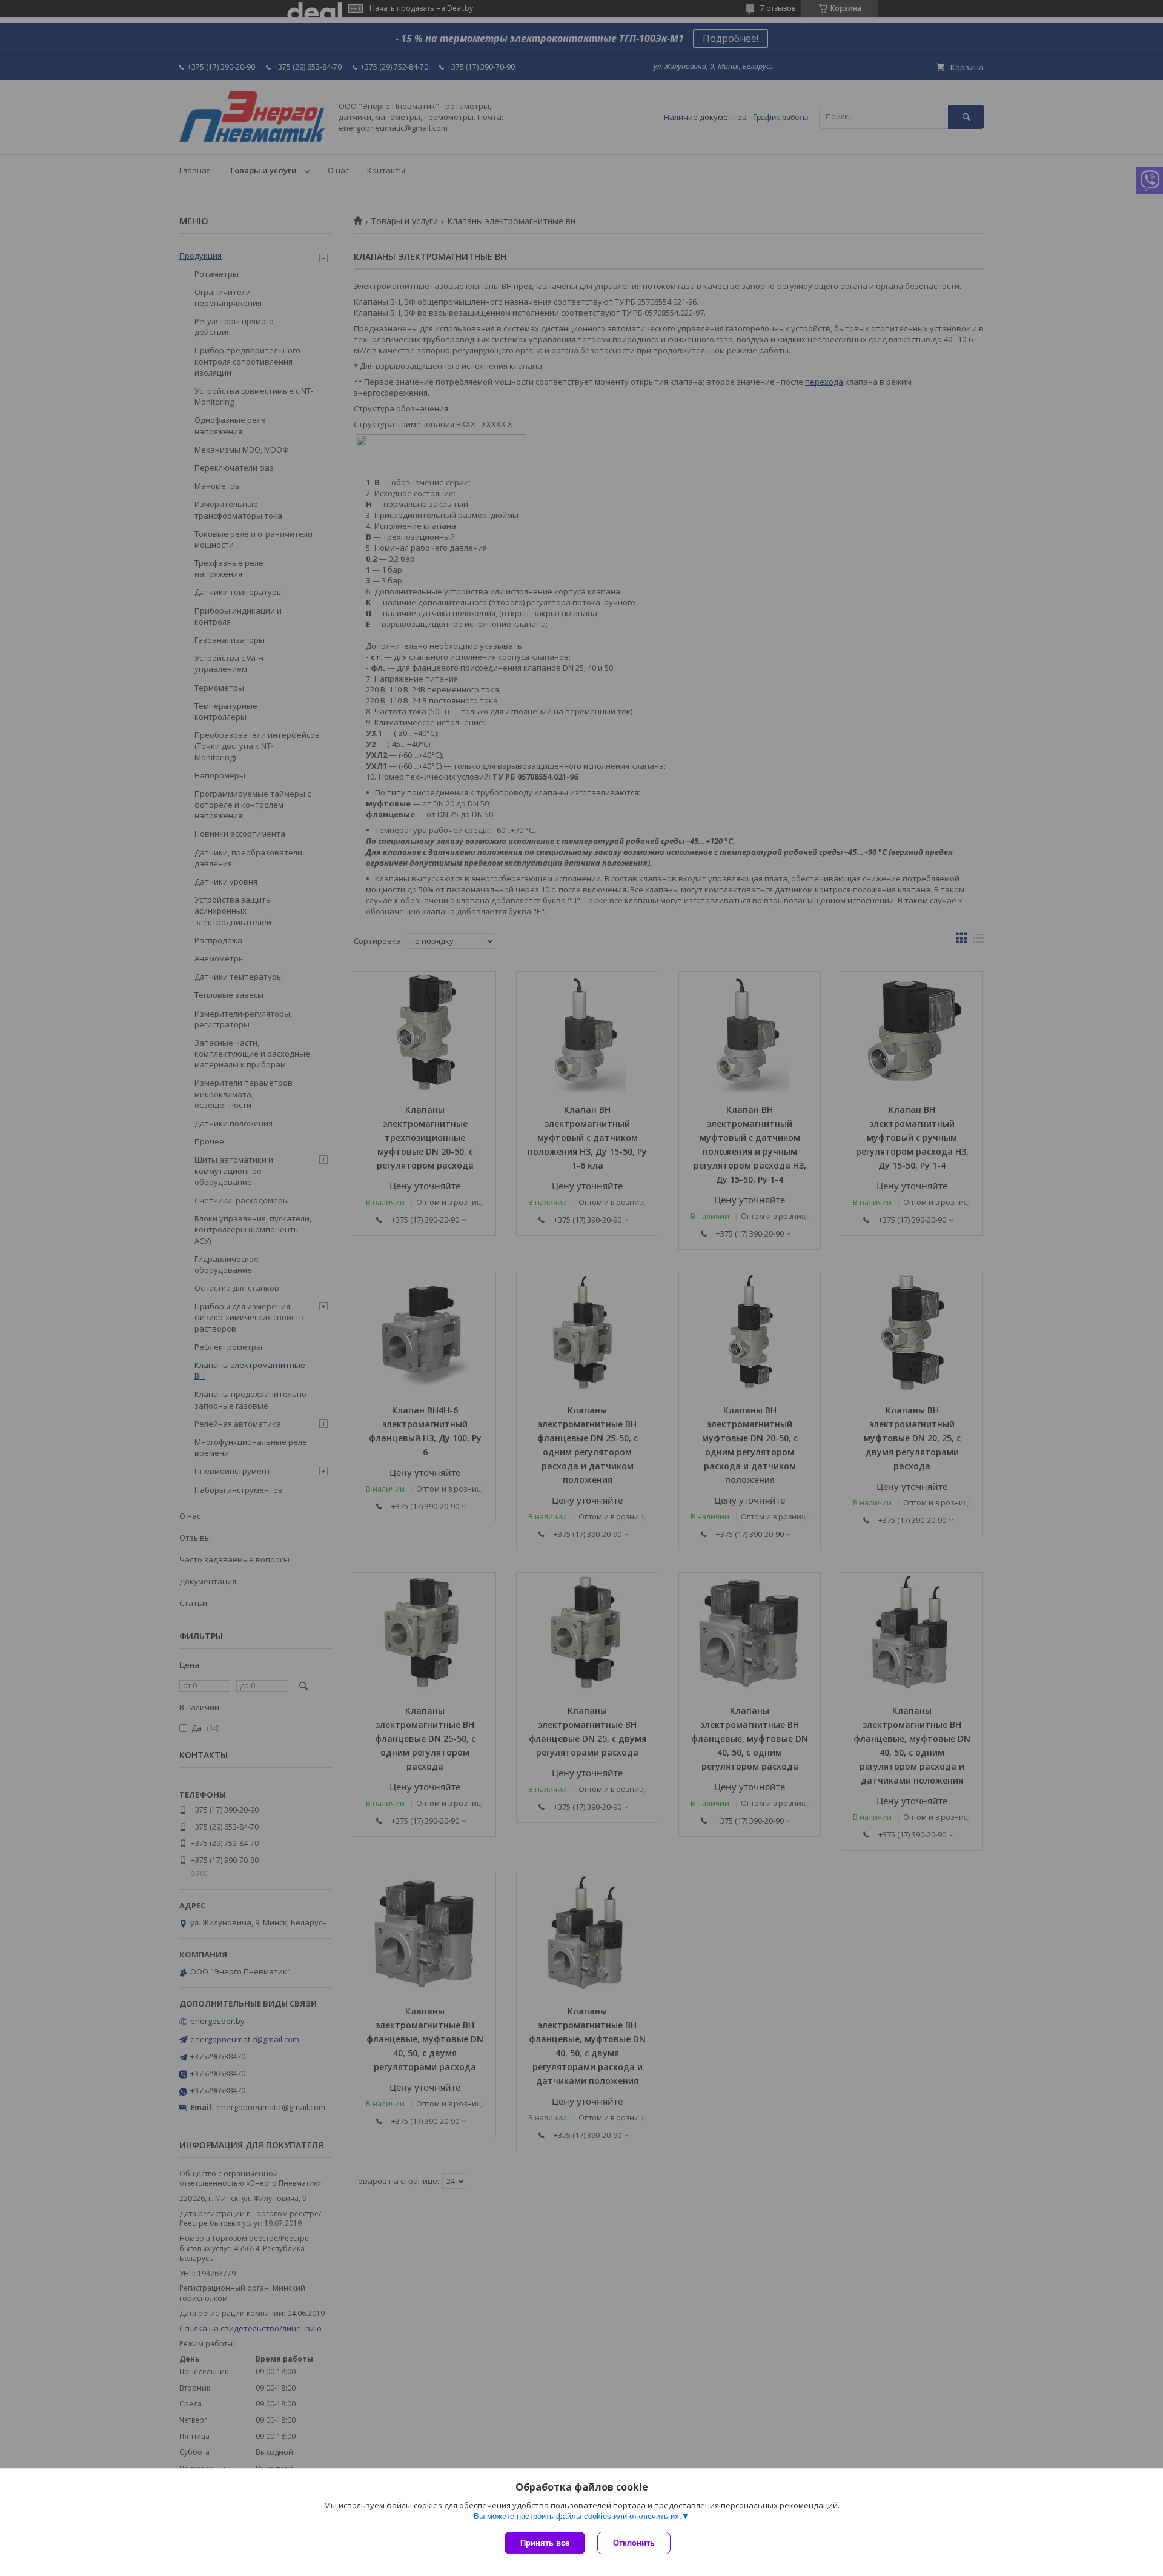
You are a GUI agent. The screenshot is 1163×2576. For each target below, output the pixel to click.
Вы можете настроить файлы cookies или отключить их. (578, 2516)
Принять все (545, 2543)
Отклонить (634, 2543)
